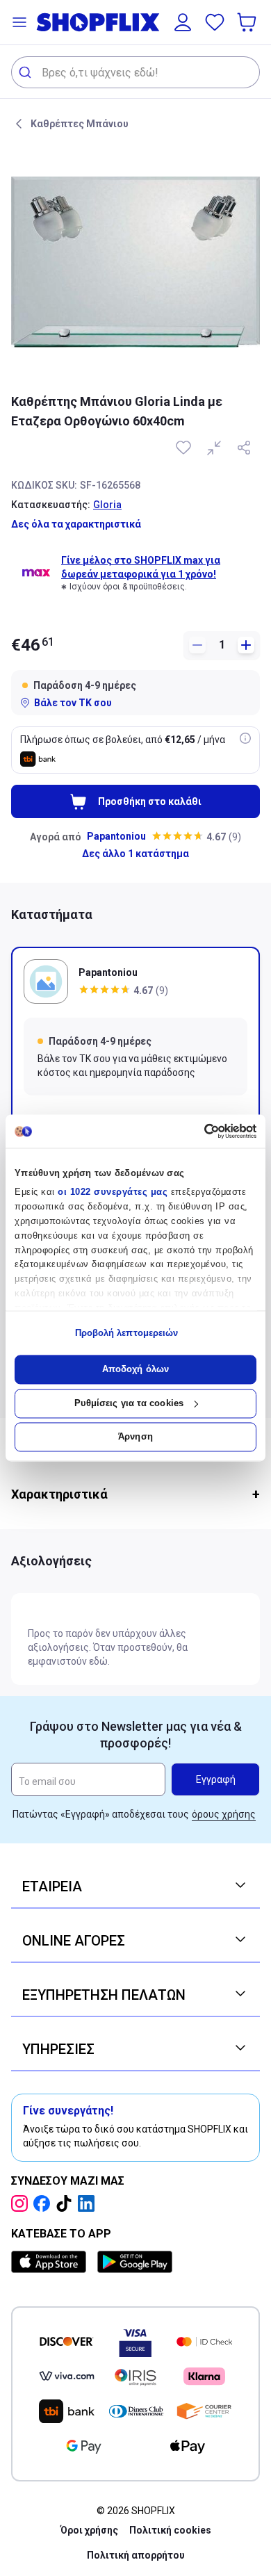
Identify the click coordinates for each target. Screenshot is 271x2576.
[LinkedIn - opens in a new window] (89, 2203)
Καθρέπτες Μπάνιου (80, 124)
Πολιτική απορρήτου (136, 2555)
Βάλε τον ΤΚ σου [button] (73, 703)
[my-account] (183, 22)
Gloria (107, 505)
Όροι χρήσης (89, 2530)
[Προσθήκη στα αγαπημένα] (185, 448)
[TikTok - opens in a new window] (67, 2203)
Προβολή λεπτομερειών (127, 1333)
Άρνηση (135, 1437)
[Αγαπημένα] (215, 22)
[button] (19, 22)
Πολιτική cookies (170, 2530)
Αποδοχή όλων (135, 1370)
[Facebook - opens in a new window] (44, 2203)
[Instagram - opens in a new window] (22, 2203)
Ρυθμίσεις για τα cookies (129, 1403)
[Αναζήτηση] (27, 72)
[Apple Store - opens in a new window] (51, 2262)
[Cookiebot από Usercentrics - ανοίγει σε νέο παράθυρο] (196, 1131)
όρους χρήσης (224, 1814)
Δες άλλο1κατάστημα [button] (135, 854)
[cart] (248, 22)
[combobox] (135, 72)
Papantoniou (116, 836)
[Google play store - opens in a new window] (135, 2262)
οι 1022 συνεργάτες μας (113, 1192)
